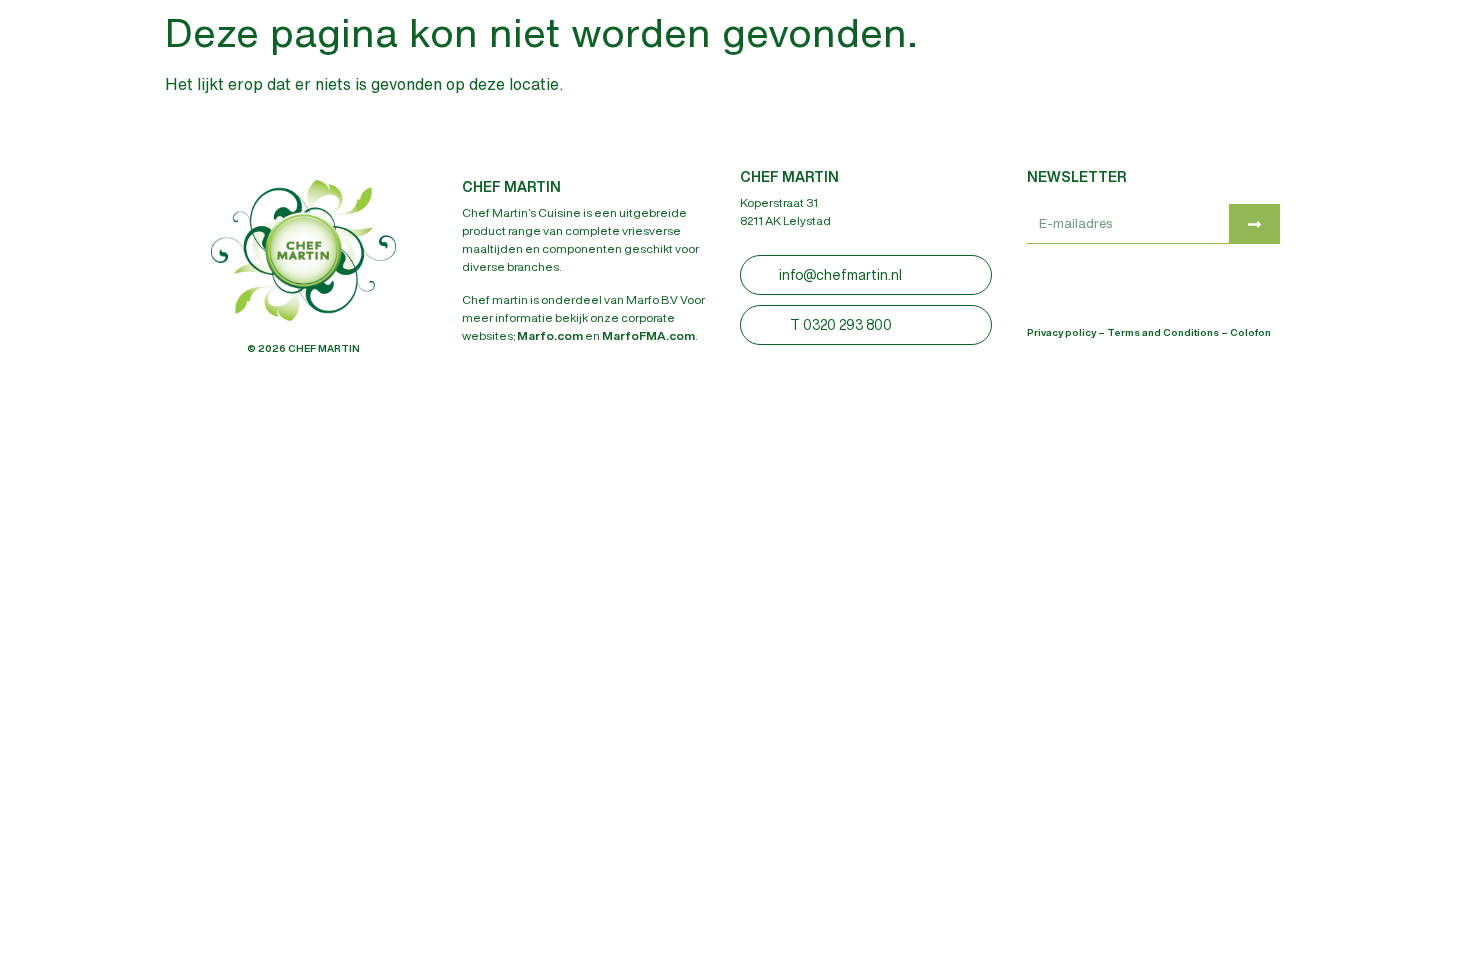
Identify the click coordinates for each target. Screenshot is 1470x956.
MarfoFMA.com (648, 335)
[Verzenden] (1254, 224)
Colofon (1250, 332)
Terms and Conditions (1163, 332)
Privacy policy (1061, 332)
